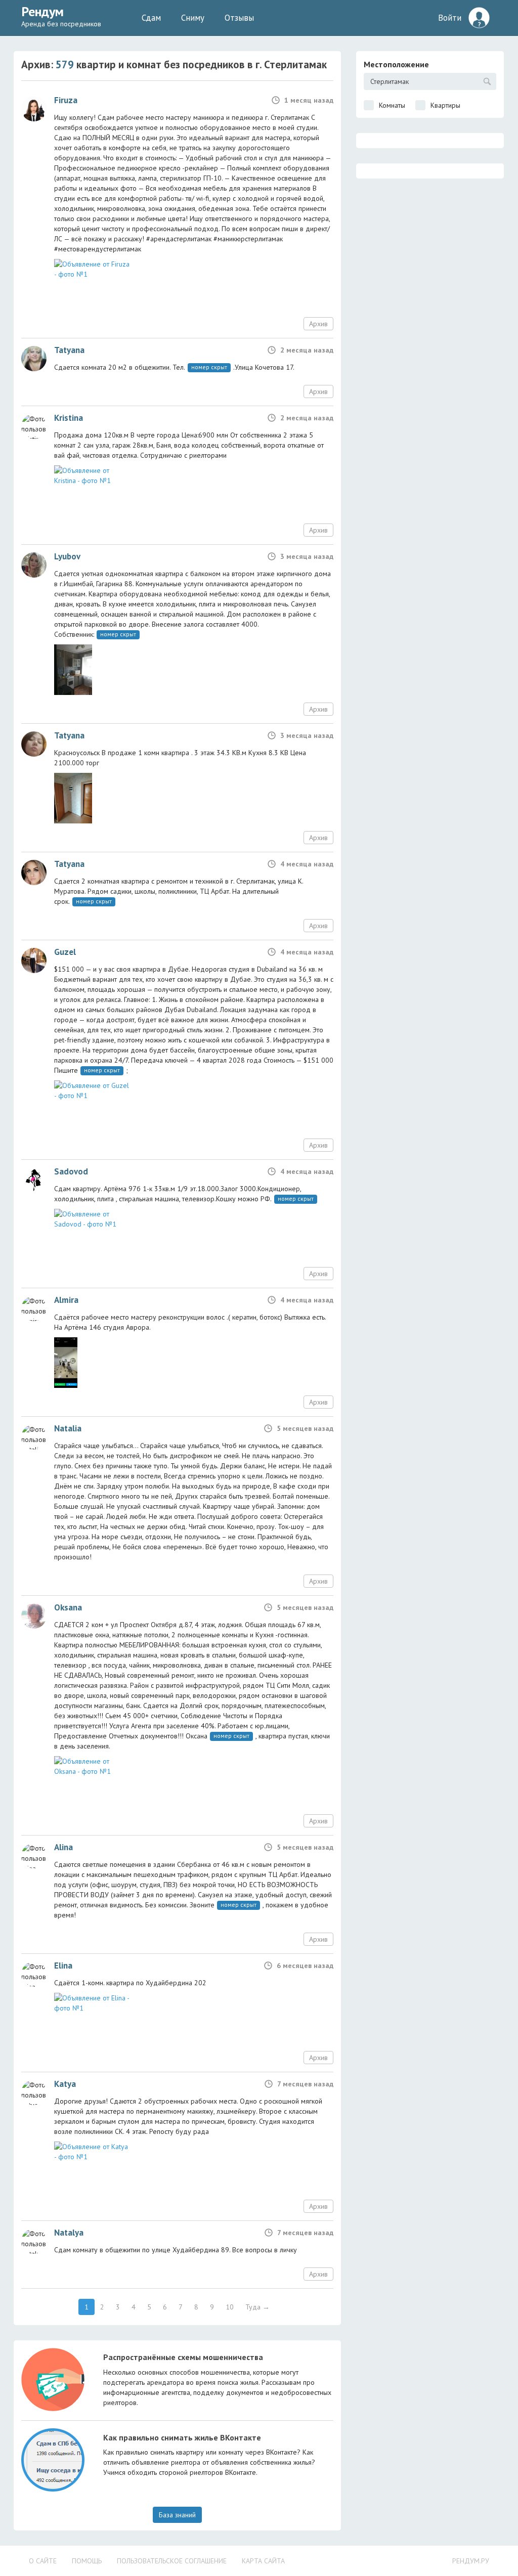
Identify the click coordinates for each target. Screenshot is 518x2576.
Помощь (87, 2561)
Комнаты (392, 105)
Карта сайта (263, 2561)
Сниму (193, 18)
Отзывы (239, 18)
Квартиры (445, 105)
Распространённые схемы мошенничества (183, 2357)
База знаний (177, 2515)
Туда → (257, 2307)
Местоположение (396, 64)
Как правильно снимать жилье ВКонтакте (182, 2437)
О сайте (43, 2561)
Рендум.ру (471, 2561)
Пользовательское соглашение (172, 2561)
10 (230, 2307)
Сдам (151, 18)
